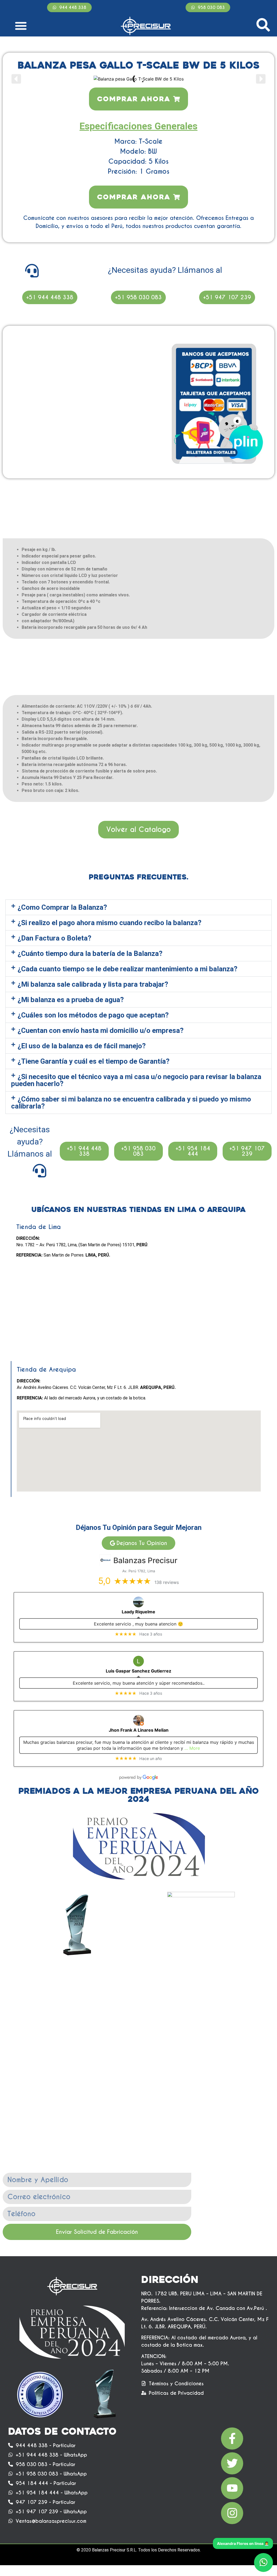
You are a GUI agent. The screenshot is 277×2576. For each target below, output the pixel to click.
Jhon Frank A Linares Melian (139, 1730)
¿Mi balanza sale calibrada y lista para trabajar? (93, 984)
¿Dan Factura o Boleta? (55, 938)
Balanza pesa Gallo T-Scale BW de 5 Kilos (139, 65)
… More (192, 1748)
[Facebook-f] (232, 2439)
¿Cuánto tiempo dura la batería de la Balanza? (90, 953)
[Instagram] (232, 2513)
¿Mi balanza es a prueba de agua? (71, 1000)
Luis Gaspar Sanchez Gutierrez (138, 1671)
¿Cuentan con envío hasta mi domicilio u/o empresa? (101, 1030)
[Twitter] (232, 2463)
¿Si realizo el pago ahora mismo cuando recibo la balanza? (110, 923)
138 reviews (167, 1582)
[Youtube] (232, 2488)
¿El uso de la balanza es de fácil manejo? (82, 1046)
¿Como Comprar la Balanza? (62, 907)
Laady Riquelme (138, 1612)
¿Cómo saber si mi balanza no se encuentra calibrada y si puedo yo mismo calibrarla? (131, 1103)
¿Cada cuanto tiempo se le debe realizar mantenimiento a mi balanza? (128, 969)
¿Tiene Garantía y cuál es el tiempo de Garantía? (94, 1061)
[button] (21, 26)
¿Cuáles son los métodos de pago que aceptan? (93, 1015)
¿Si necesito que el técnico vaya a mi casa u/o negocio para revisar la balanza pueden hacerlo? (136, 1080)
